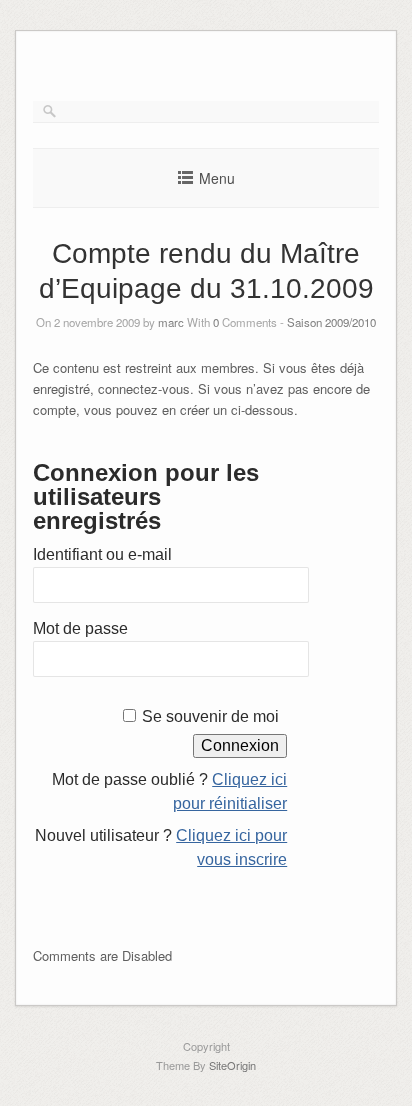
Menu (217, 178)
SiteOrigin (232, 1065)
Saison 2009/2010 (331, 322)
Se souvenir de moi (210, 716)
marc (171, 322)
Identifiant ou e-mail (102, 554)
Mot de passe (80, 628)
